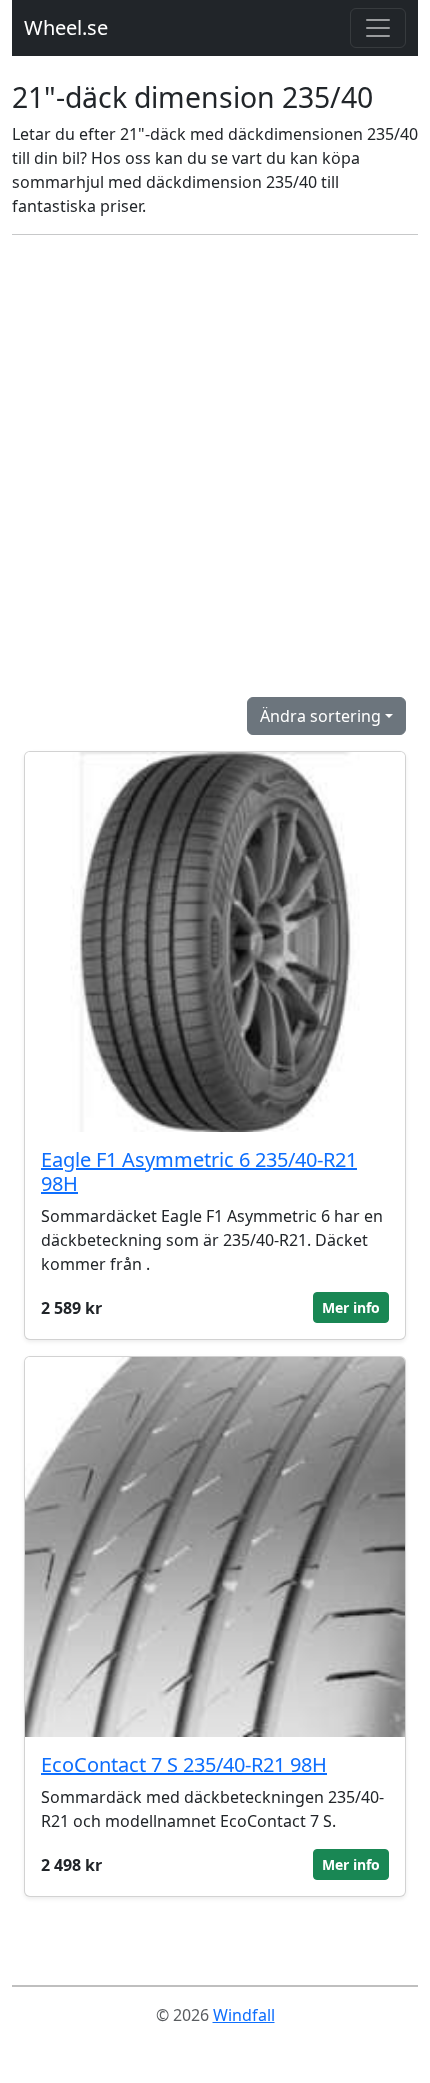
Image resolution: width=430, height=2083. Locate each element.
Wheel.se (66, 27)
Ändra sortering (320, 716)
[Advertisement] (215, 466)
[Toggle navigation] (378, 28)
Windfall (244, 2015)
